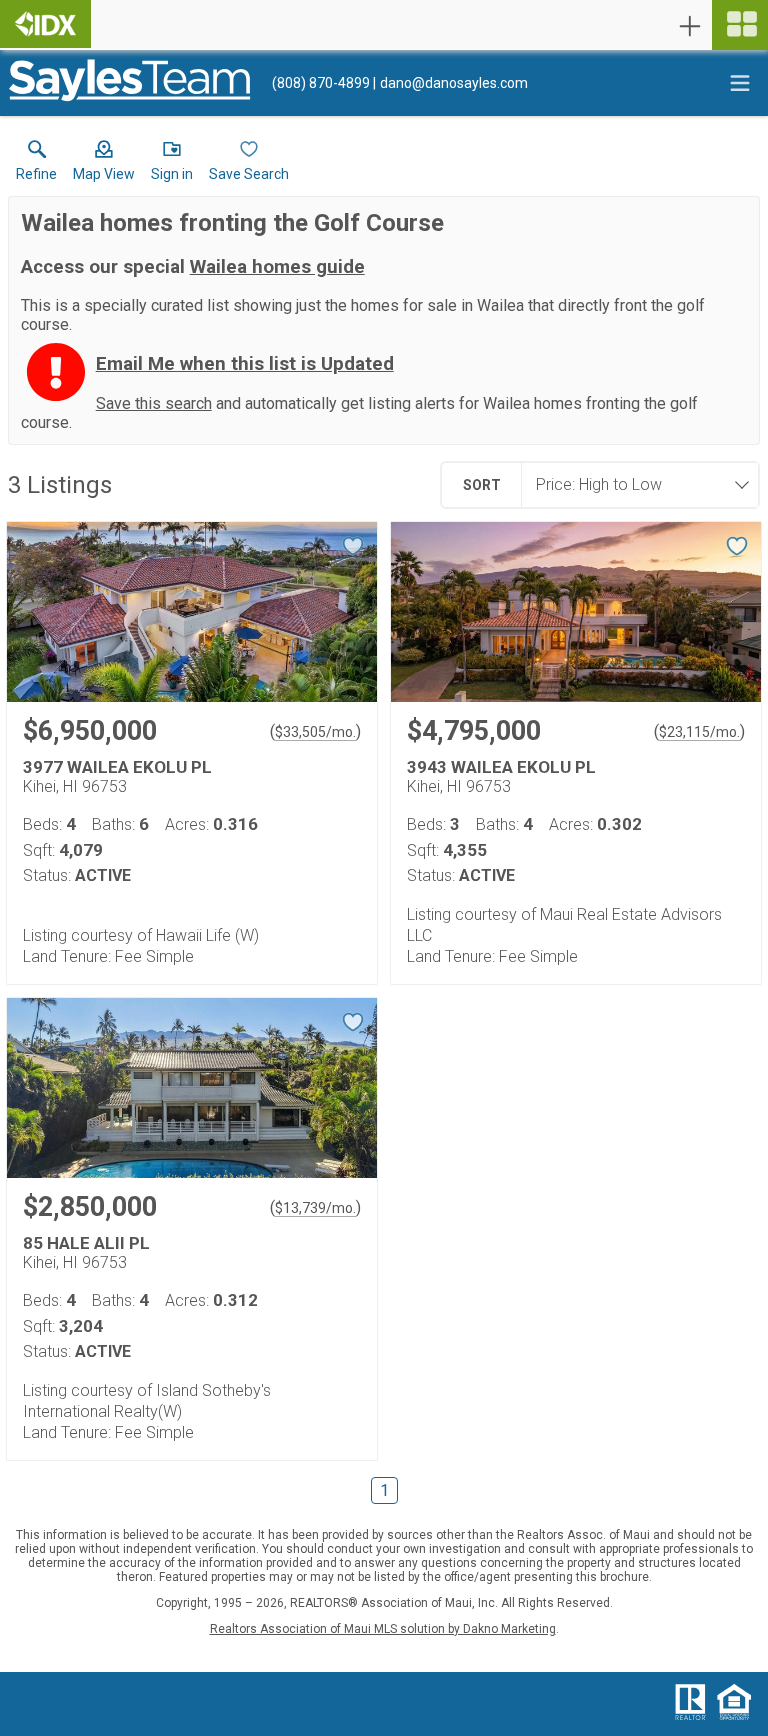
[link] (36, 165)
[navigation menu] (740, 25)
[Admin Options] (690, 26)
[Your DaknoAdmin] (45, 24)
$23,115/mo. (699, 732)
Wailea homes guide (277, 267)
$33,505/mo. (315, 732)
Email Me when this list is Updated (245, 364)
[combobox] (634, 485)
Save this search (154, 403)
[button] (104, 165)
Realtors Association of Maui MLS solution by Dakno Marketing (383, 1629)
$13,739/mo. (315, 1208)
